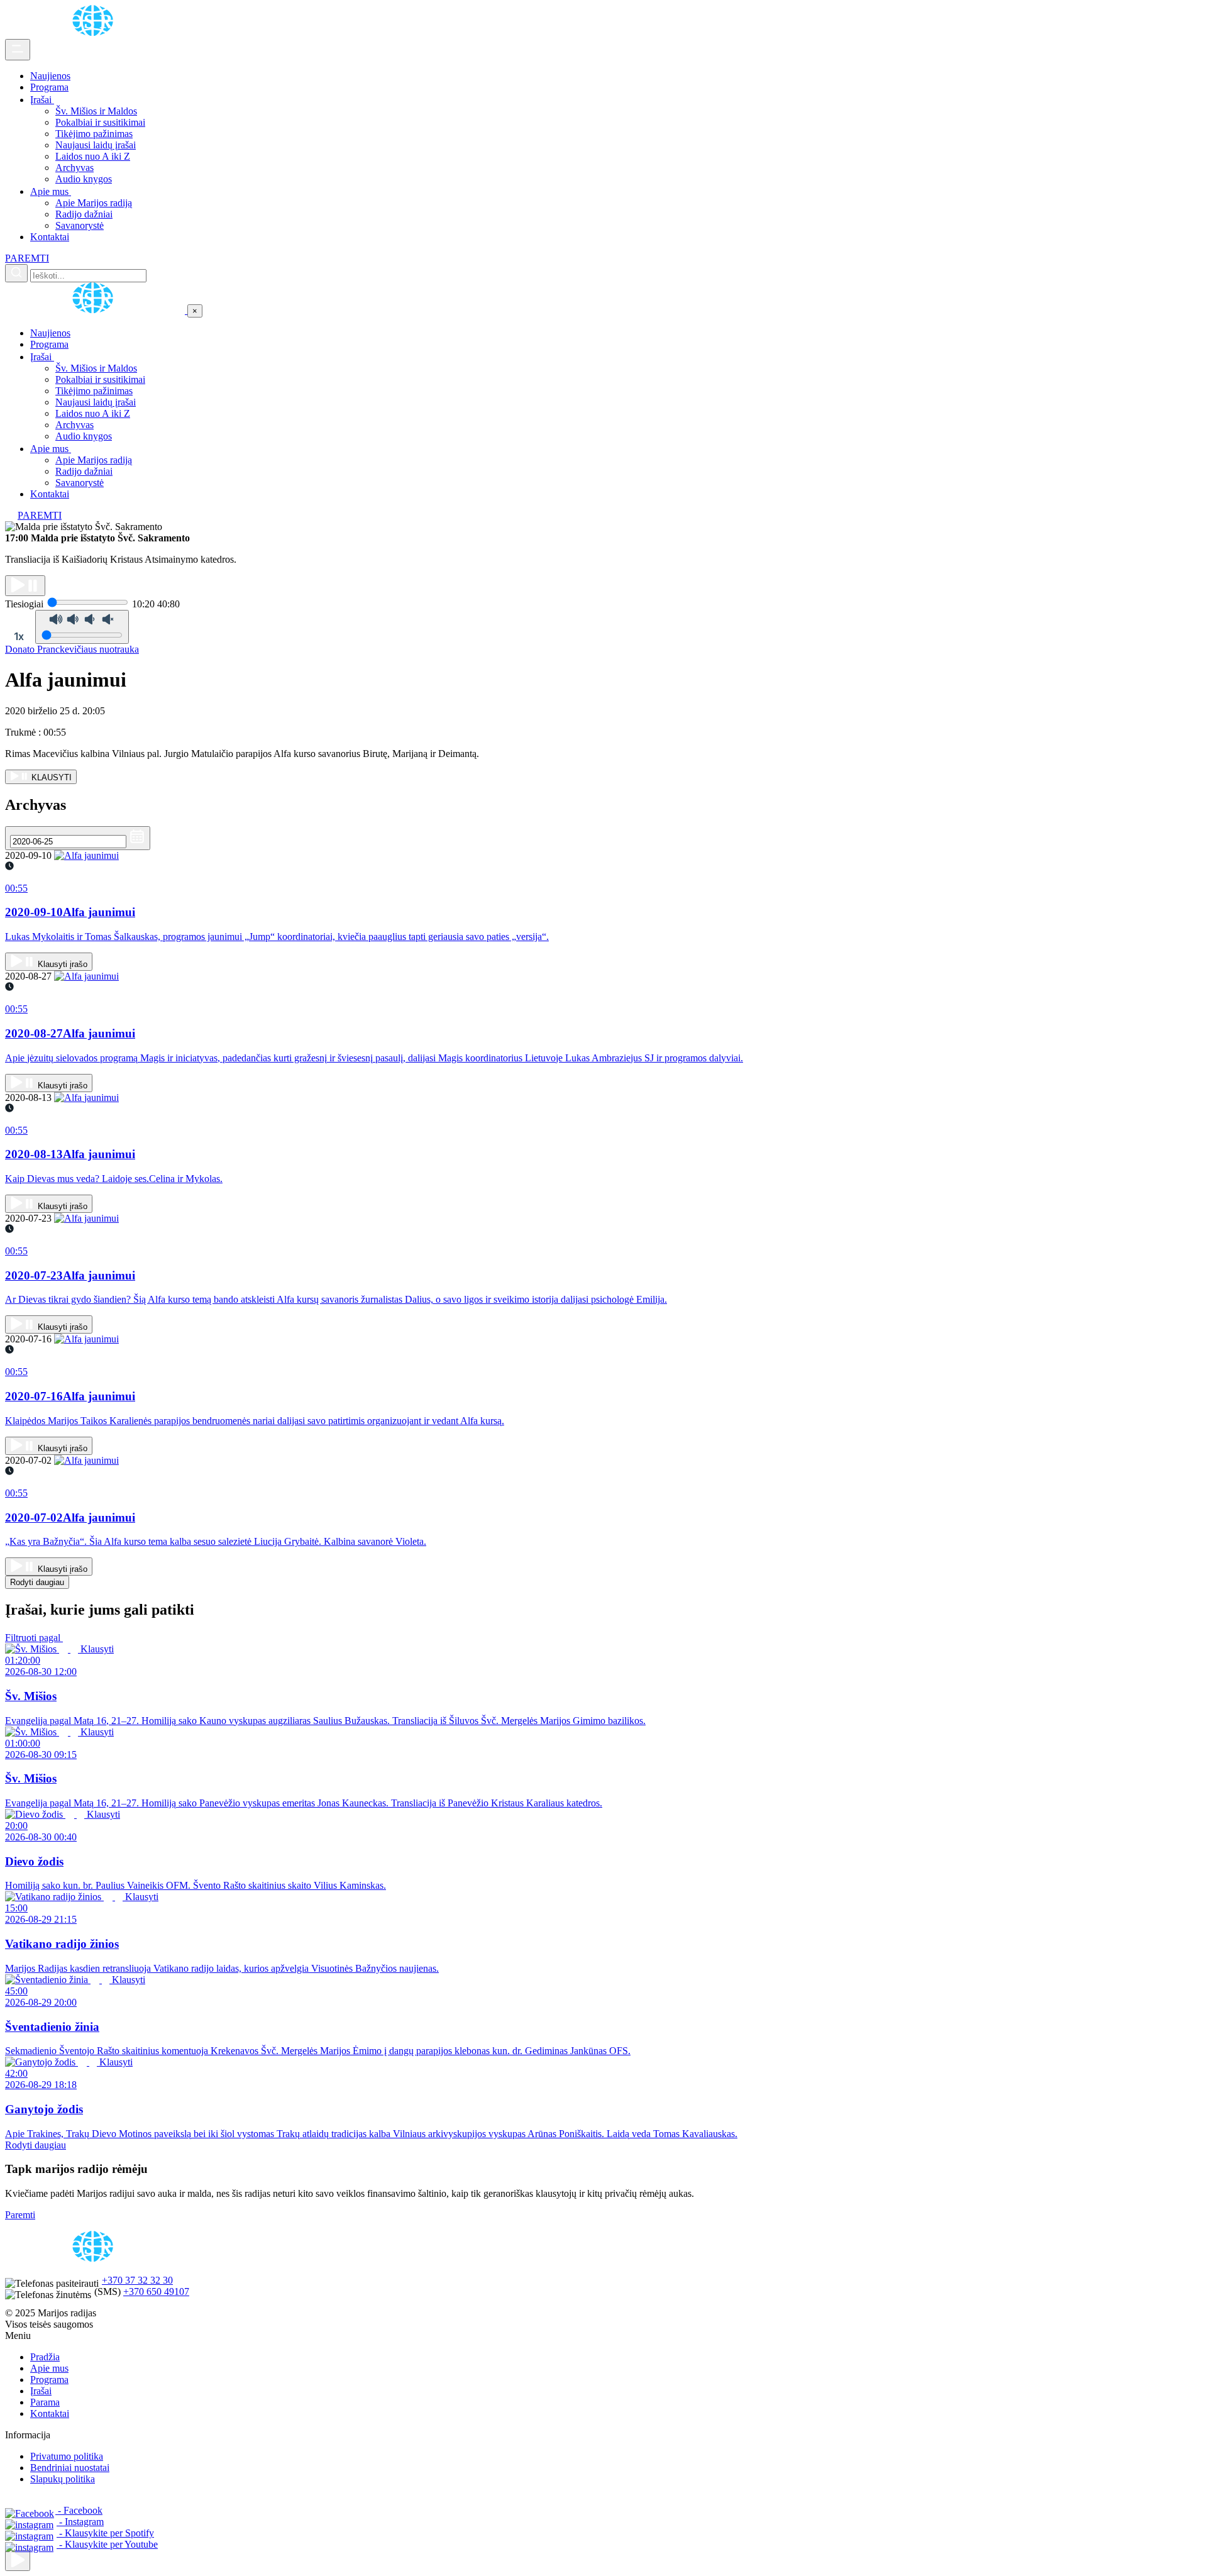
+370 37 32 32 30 (137, 2280)
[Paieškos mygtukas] (16, 273)
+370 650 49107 (156, 2291)
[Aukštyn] (18, 2561)
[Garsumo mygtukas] (82, 627)
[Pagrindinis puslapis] (95, 33)
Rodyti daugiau (37, 1582)
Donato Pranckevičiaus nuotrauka (72, 649)
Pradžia (45, 2357)
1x (19, 636)
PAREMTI (27, 258)
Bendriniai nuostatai (70, 2468)
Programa (49, 87)
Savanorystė (80, 225)
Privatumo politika (67, 2456)
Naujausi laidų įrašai (96, 145)
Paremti (20, 2215)
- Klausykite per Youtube (107, 2544)
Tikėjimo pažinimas (94, 134)
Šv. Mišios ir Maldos (96, 111)
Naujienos (50, 76)
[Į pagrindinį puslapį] (96, 310)
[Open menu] (18, 50)
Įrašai (42, 100)
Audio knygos (84, 179)
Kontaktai (50, 237)
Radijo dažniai (84, 214)
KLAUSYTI (50, 777)
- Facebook (79, 2510)
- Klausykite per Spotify (105, 2533)
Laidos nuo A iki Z (93, 156)
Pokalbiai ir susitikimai (100, 122)
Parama (45, 2402)
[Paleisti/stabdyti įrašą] (25, 586)
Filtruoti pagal (34, 1638)
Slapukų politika (63, 2479)
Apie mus (51, 191)
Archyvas (74, 168)
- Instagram (80, 2522)
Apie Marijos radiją (94, 203)
